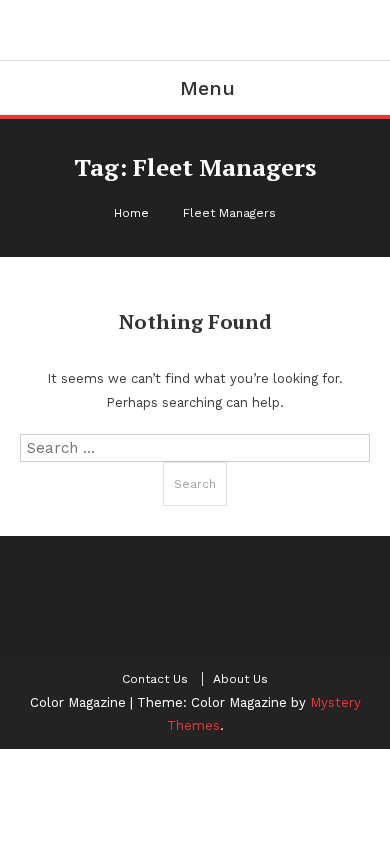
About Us (240, 679)
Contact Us (155, 679)
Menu (207, 88)
